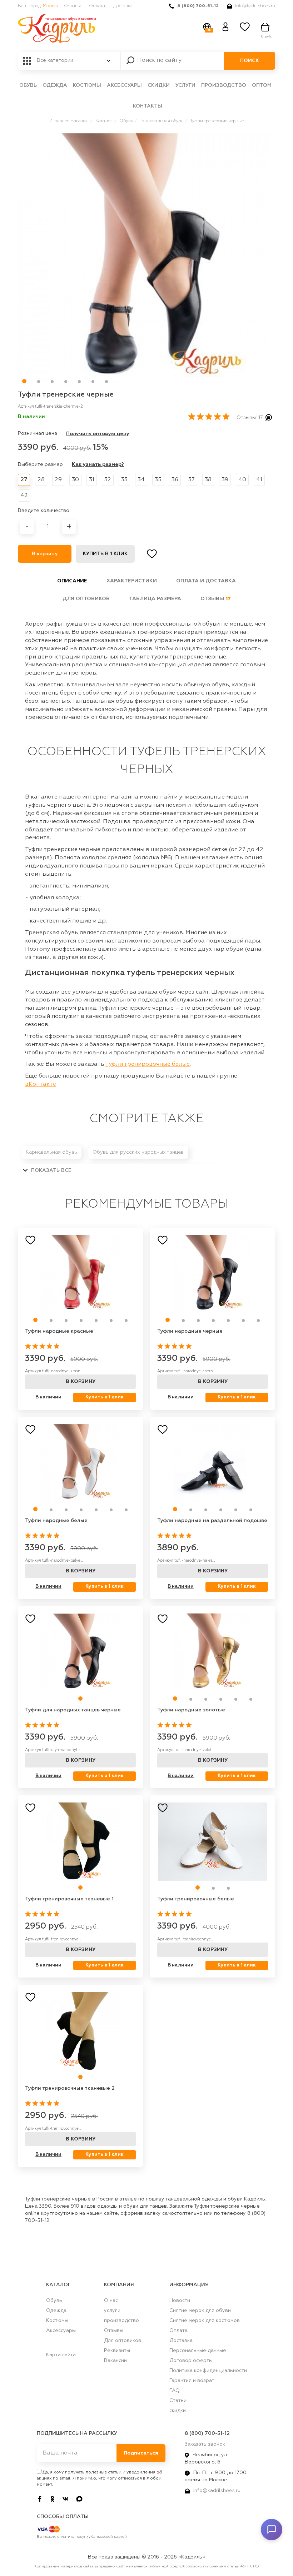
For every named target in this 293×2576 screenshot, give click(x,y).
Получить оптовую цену (98, 434)
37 (192, 480)
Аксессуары (124, 85)
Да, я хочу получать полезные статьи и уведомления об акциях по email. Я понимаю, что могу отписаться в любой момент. (100, 2478)
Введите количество (44, 511)
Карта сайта (61, 2355)
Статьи (178, 2401)
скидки (159, 85)
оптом (262, 85)
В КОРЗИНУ (81, 1382)
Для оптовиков (123, 2341)
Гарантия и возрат (192, 2381)
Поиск (250, 61)
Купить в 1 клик (105, 554)
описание (72, 581)
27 (24, 480)
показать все (51, 1170)
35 (158, 480)
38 (208, 480)
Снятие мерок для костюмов (205, 2321)
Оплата (97, 6)
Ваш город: (38, 6)
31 (92, 480)
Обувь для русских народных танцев (138, 1152)
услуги (185, 85)
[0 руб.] (266, 27)
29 (58, 480)
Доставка (123, 6)
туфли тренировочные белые (148, 1064)
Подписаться (141, 2453)
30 (75, 480)
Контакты (148, 106)
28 (41, 480)
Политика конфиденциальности (208, 2371)
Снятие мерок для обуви (200, 2311)
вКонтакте (41, 1084)
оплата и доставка (206, 581)
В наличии (48, 1397)
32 (108, 480)
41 (259, 480)
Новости (180, 2301)
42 (24, 496)
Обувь (28, 85)
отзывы (216, 599)
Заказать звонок (205, 2444)
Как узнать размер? (98, 464)
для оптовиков (86, 599)
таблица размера (155, 599)
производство (224, 85)
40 (242, 480)
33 (124, 480)
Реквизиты (117, 2351)
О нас (111, 2301)
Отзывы (72, 6)
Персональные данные (198, 2351)
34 (141, 480)
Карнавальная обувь (51, 1152)
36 (175, 480)
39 (225, 480)
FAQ (175, 2391)
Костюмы (87, 85)
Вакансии (115, 2361)
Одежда (55, 85)
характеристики (132, 581)
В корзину (45, 554)
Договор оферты (191, 2361)
